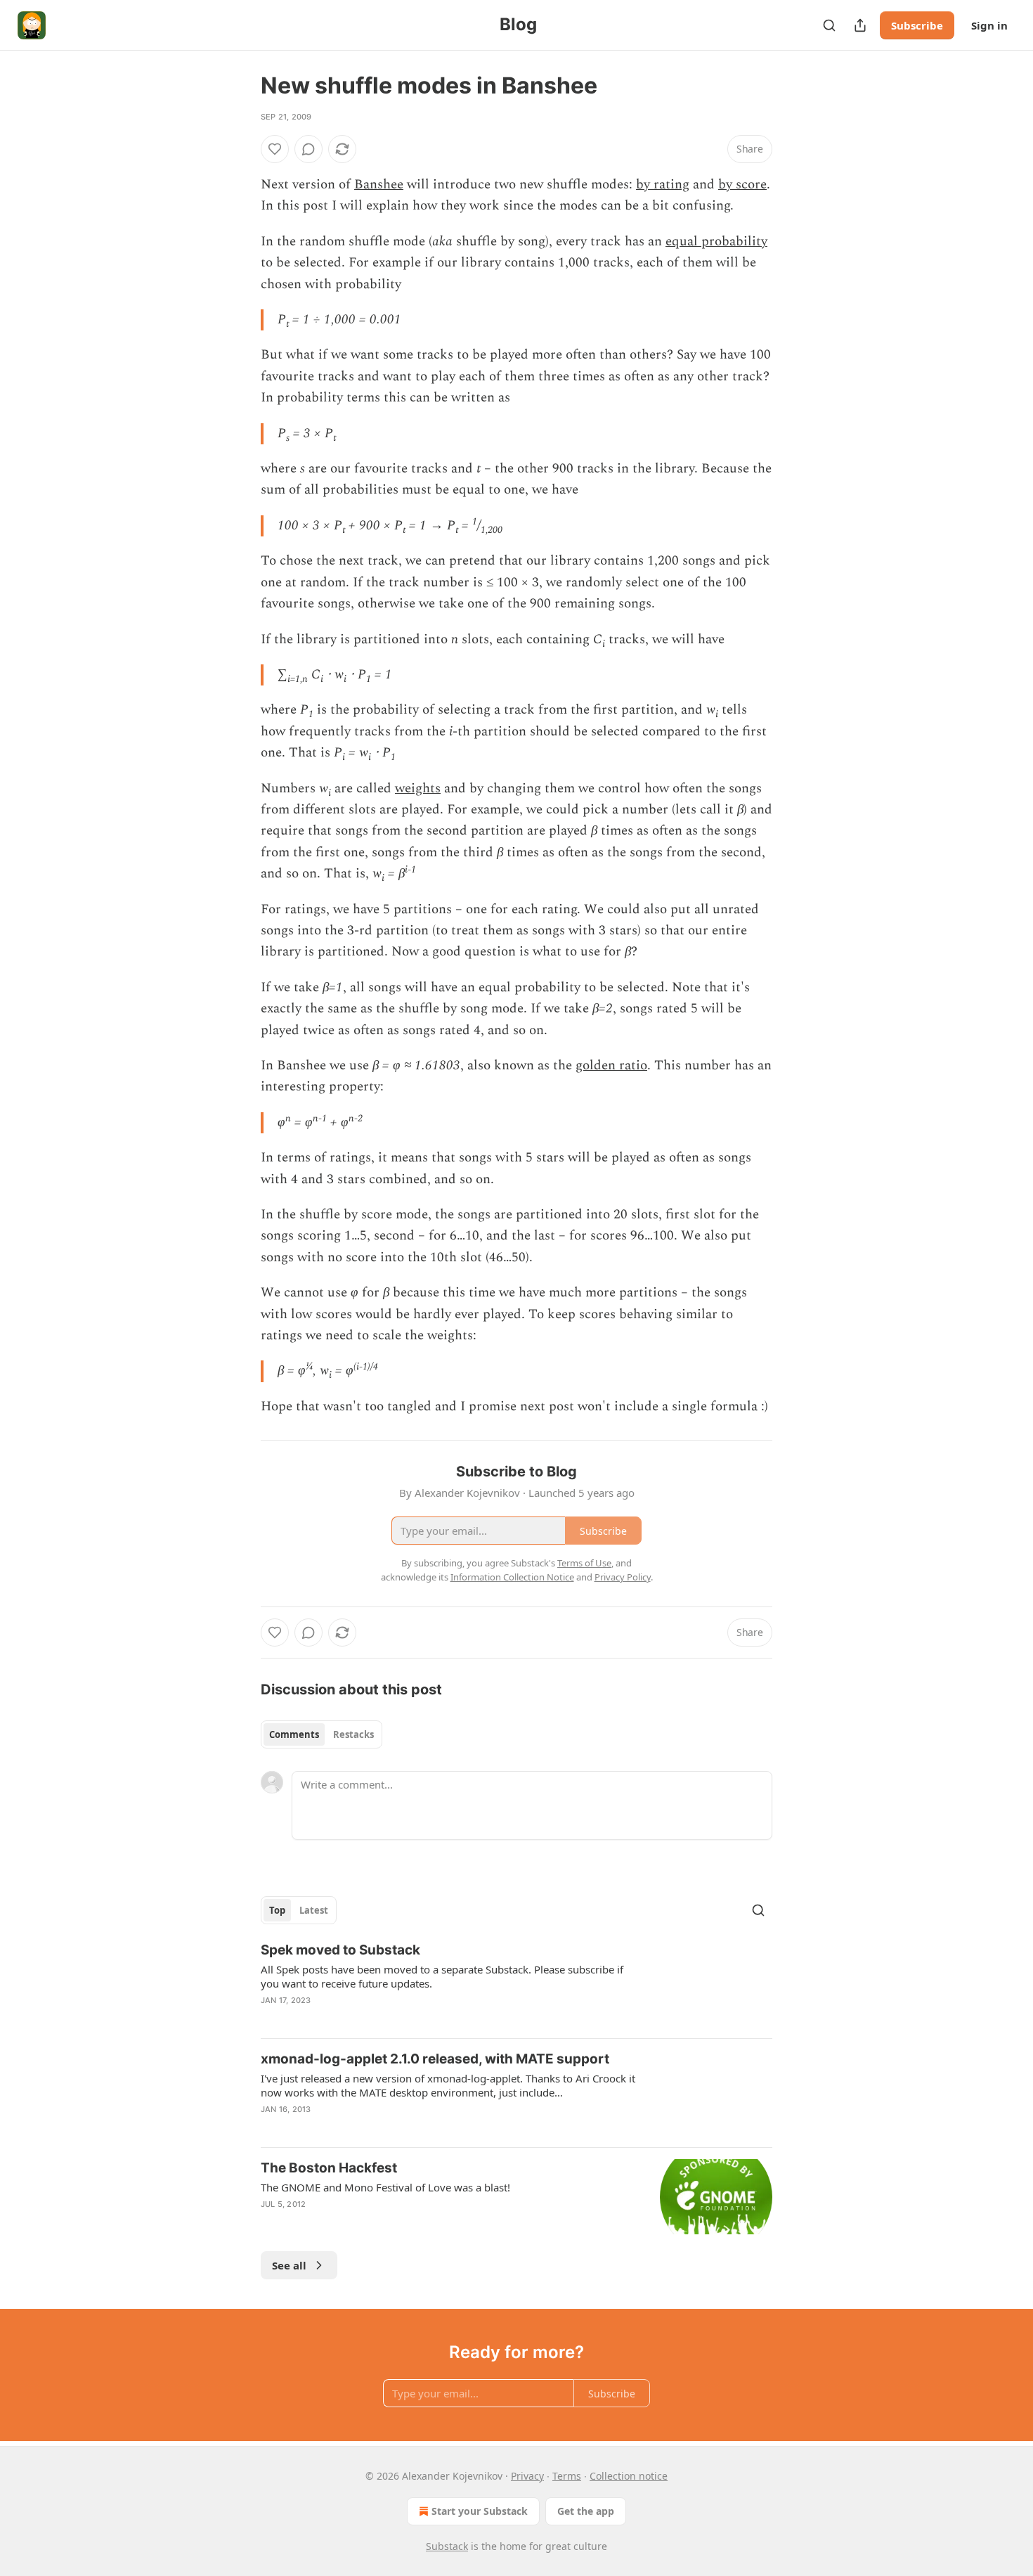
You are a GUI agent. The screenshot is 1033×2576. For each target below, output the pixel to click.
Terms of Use (584, 1563)
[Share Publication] (860, 25)
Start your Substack (480, 2511)
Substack (447, 2546)
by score (742, 185)
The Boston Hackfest (329, 2168)
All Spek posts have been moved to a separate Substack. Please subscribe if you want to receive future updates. (442, 1976)
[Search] (829, 25)
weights (418, 788)
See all (289, 2265)
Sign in (989, 25)
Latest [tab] (314, 1910)
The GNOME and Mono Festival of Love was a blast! (385, 2187)
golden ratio (611, 1065)
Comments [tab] (294, 1734)
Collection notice (629, 2476)
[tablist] (321, 1734)
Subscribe (917, 25)
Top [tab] (277, 1910)
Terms (567, 2476)
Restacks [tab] (353, 1734)
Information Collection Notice (512, 1577)
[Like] (275, 149)
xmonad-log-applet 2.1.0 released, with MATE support (435, 2059)
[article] (516, 1984)
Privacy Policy (623, 1577)
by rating (663, 185)
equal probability (716, 241)
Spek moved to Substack (340, 1950)
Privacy (527, 2476)
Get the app (586, 2511)
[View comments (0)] (308, 149)
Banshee (379, 185)
